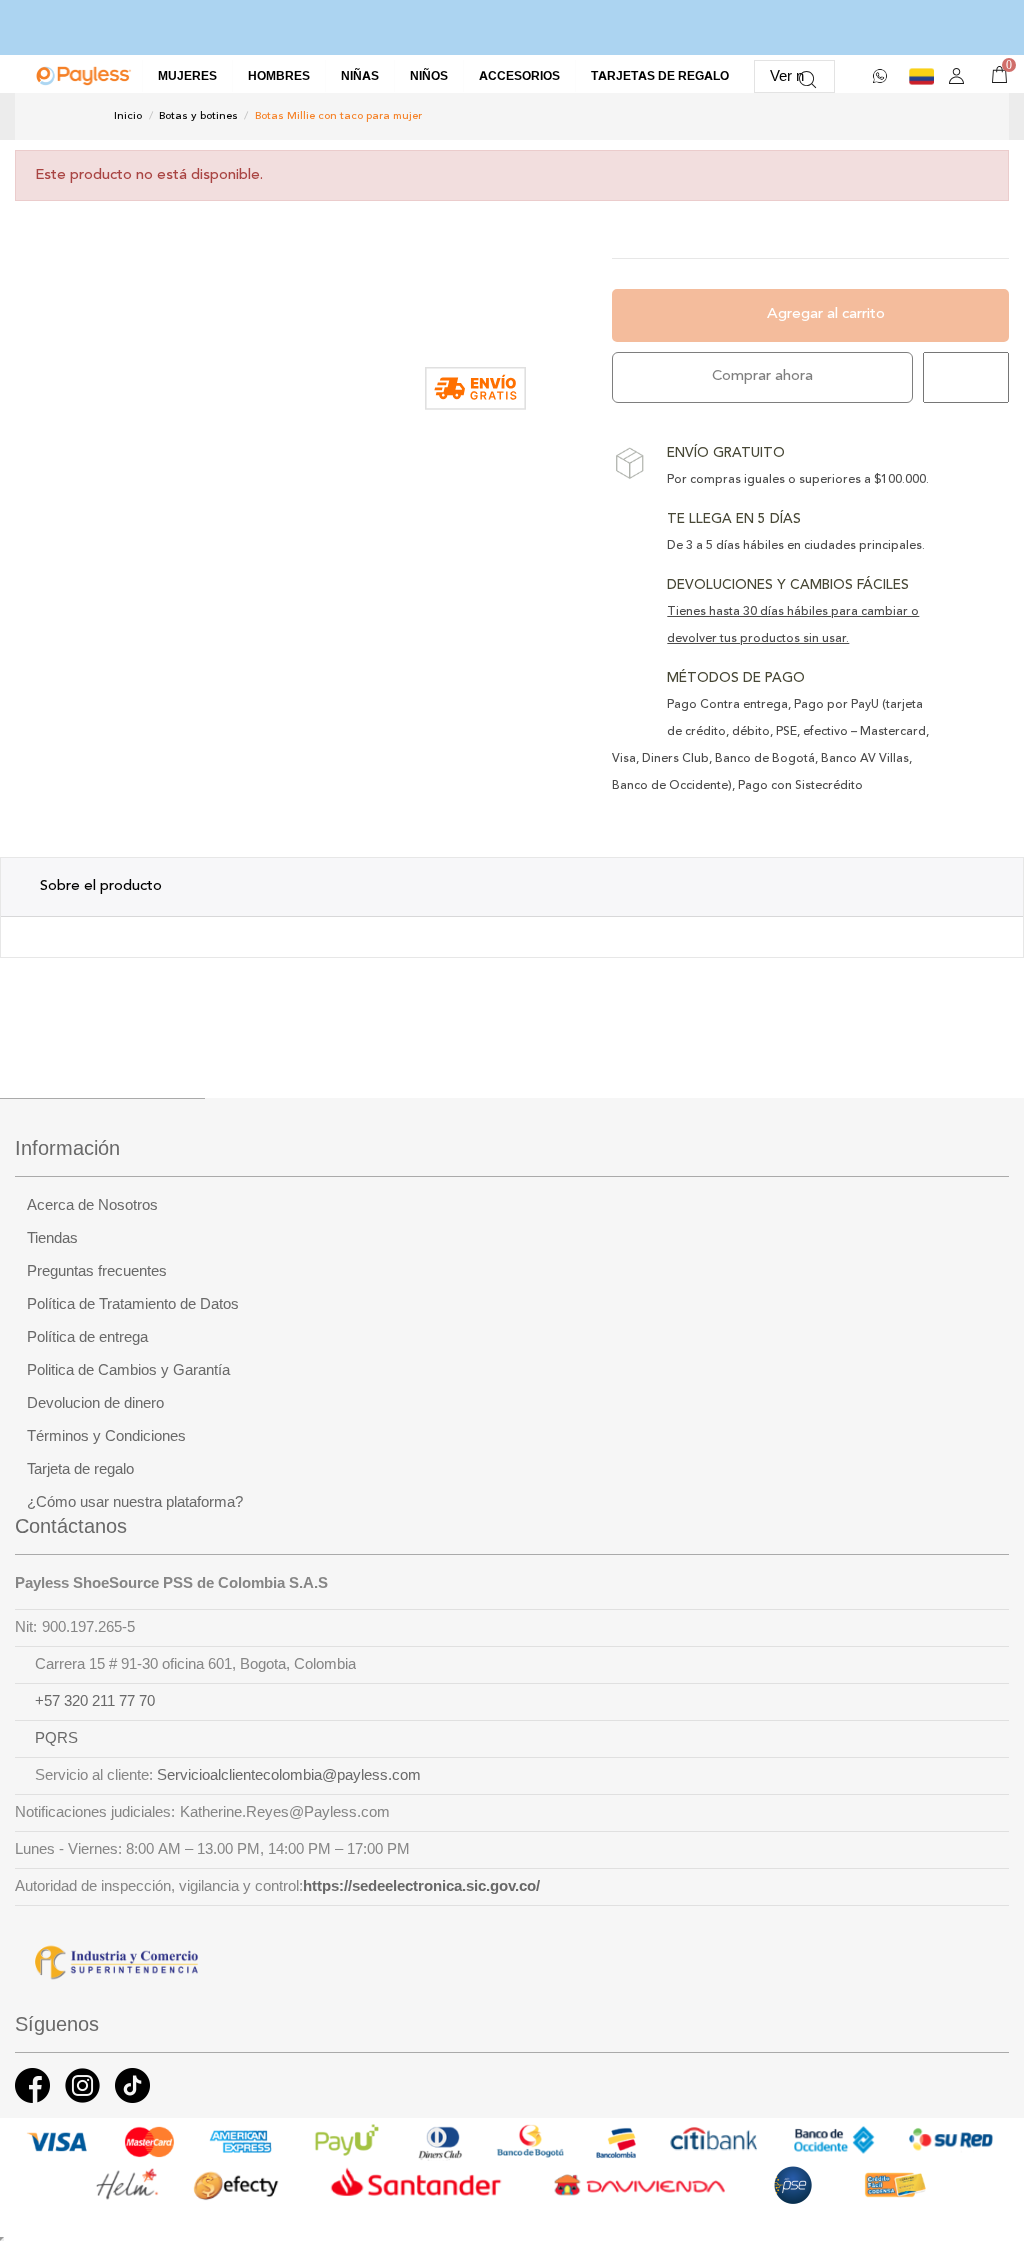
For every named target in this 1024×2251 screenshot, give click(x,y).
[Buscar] (807, 76)
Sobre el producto (101, 886)
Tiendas (52, 1238)
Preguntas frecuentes (97, 1271)
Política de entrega (87, 1337)
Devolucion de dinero (95, 1403)
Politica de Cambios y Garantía (128, 1370)
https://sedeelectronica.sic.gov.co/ (421, 1886)
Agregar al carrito (826, 314)
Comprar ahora (762, 376)
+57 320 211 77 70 (95, 1701)
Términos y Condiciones (106, 1436)
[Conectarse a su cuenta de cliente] (956, 76)
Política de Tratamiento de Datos (133, 1304)
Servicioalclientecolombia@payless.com (289, 1775)
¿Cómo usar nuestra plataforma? (135, 1502)
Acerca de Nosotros (92, 1205)
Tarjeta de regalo (80, 1469)
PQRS (56, 1738)
